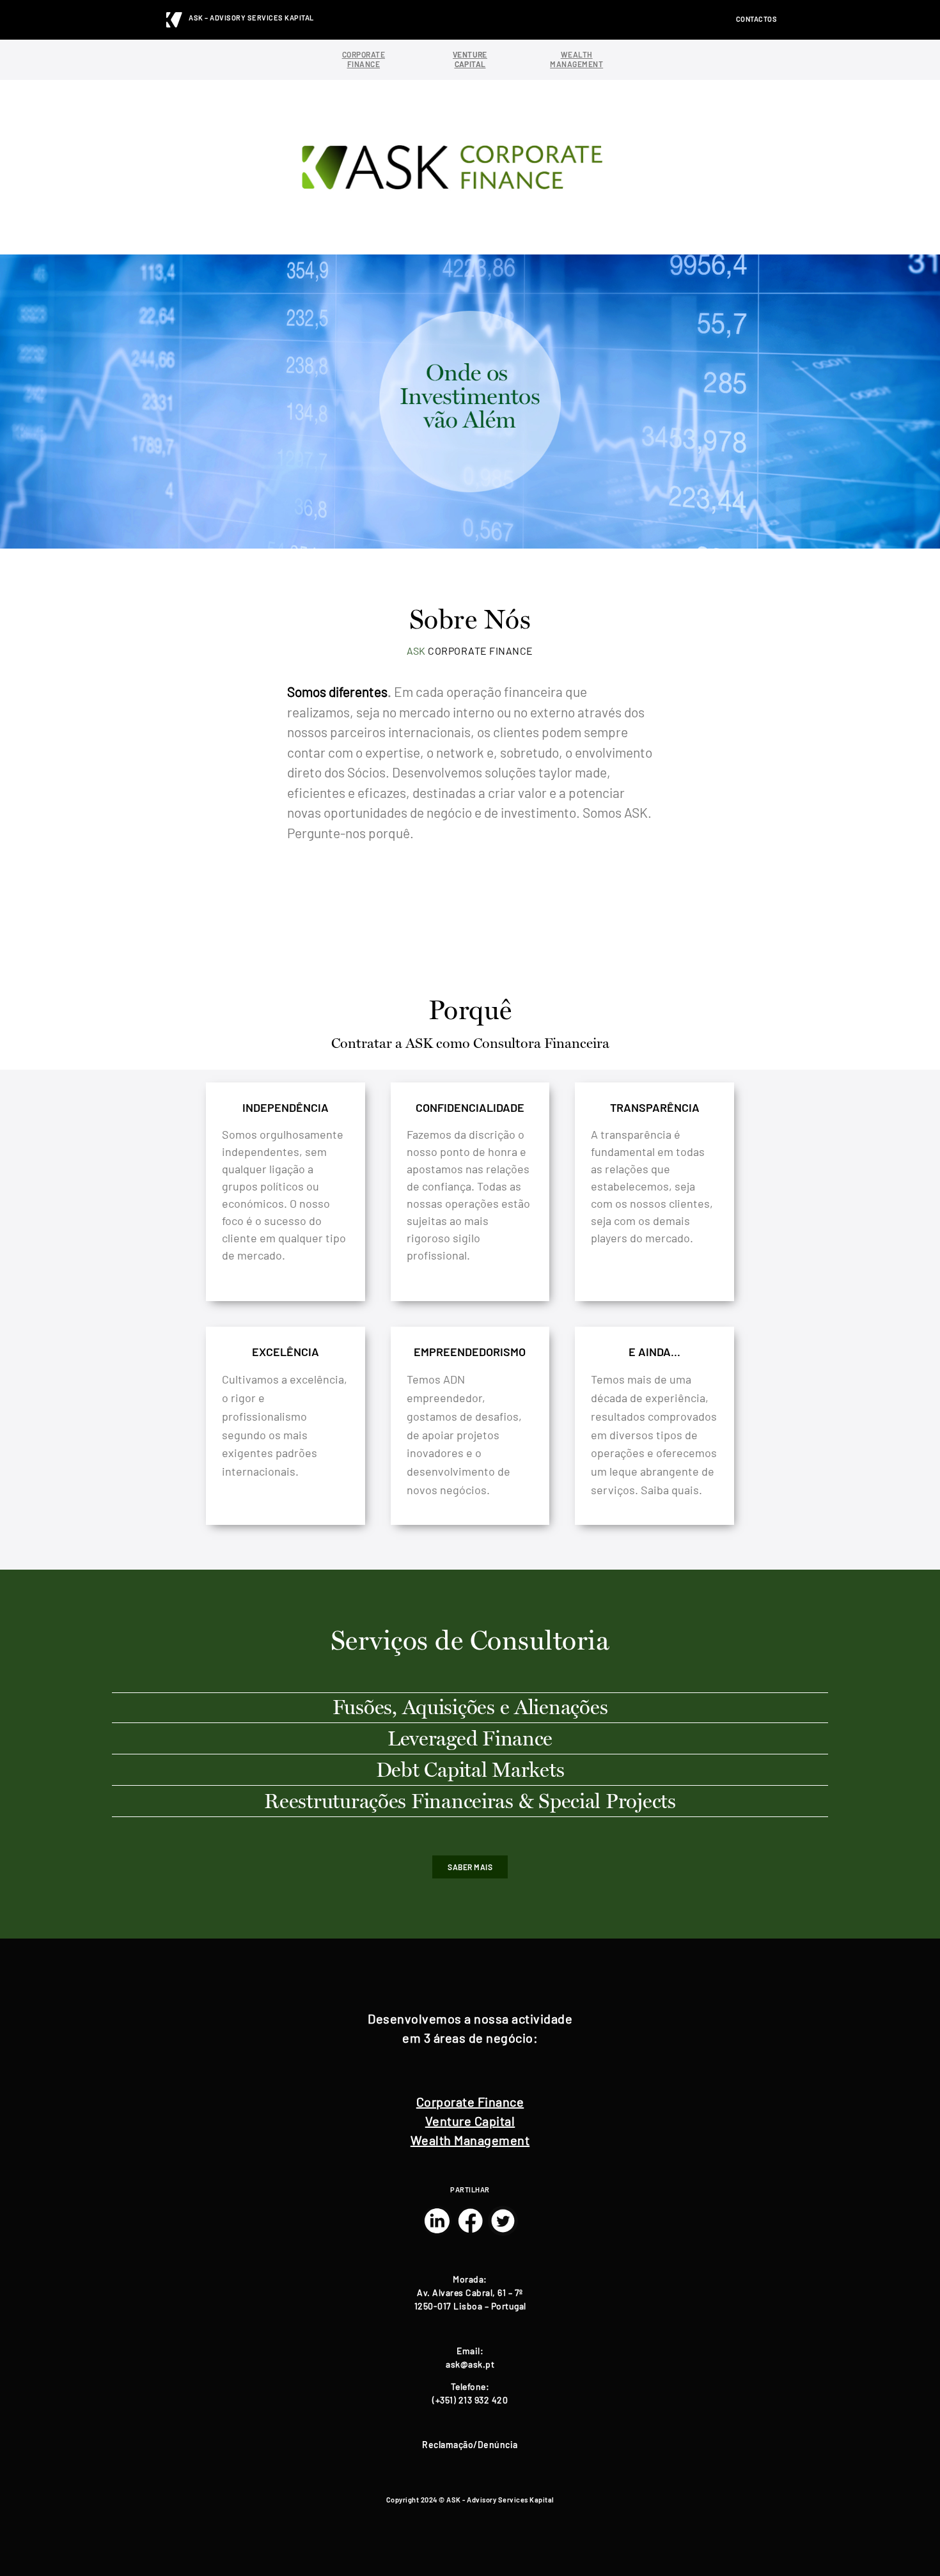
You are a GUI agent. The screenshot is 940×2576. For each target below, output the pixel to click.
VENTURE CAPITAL (470, 59)
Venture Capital (470, 2121)
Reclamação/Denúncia (470, 2445)
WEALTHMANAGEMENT (576, 59)
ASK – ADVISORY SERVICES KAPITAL (251, 18)
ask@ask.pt (470, 2364)
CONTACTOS (757, 19)
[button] (470, 1867)
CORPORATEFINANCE (364, 59)
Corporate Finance (470, 2102)
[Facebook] (470, 2221)
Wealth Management (470, 2140)
